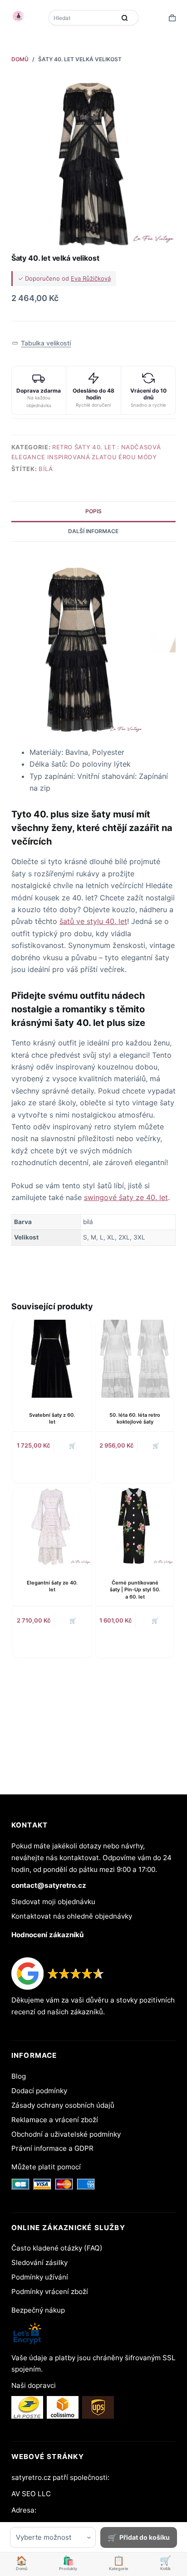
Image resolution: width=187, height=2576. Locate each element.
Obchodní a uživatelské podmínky (66, 2134)
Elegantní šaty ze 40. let (52, 1586)
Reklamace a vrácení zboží (55, 2120)
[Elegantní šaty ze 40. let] (52, 1526)
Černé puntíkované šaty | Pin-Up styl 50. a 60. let (135, 1590)
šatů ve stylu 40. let (93, 921)
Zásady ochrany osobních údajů (63, 2105)
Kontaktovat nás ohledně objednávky (72, 1916)
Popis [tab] (93, 511)
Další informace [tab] (93, 531)
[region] (94, 1230)
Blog (19, 2076)
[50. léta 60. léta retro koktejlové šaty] (135, 1359)
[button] (42, 343)
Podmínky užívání (40, 2277)
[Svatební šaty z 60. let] (52, 1359)
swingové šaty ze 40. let (126, 1197)
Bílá (46, 469)
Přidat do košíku (145, 2537)
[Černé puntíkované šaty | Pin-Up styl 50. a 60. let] (135, 1526)
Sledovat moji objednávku (53, 1902)
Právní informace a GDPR (52, 2148)
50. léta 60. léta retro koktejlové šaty (135, 1418)
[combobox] (83, 18)
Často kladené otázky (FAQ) (57, 2248)
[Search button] (125, 18)
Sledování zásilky (39, 2263)
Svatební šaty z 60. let (52, 1418)
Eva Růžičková (91, 278)
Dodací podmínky (39, 2091)
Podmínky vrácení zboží (50, 2292)
